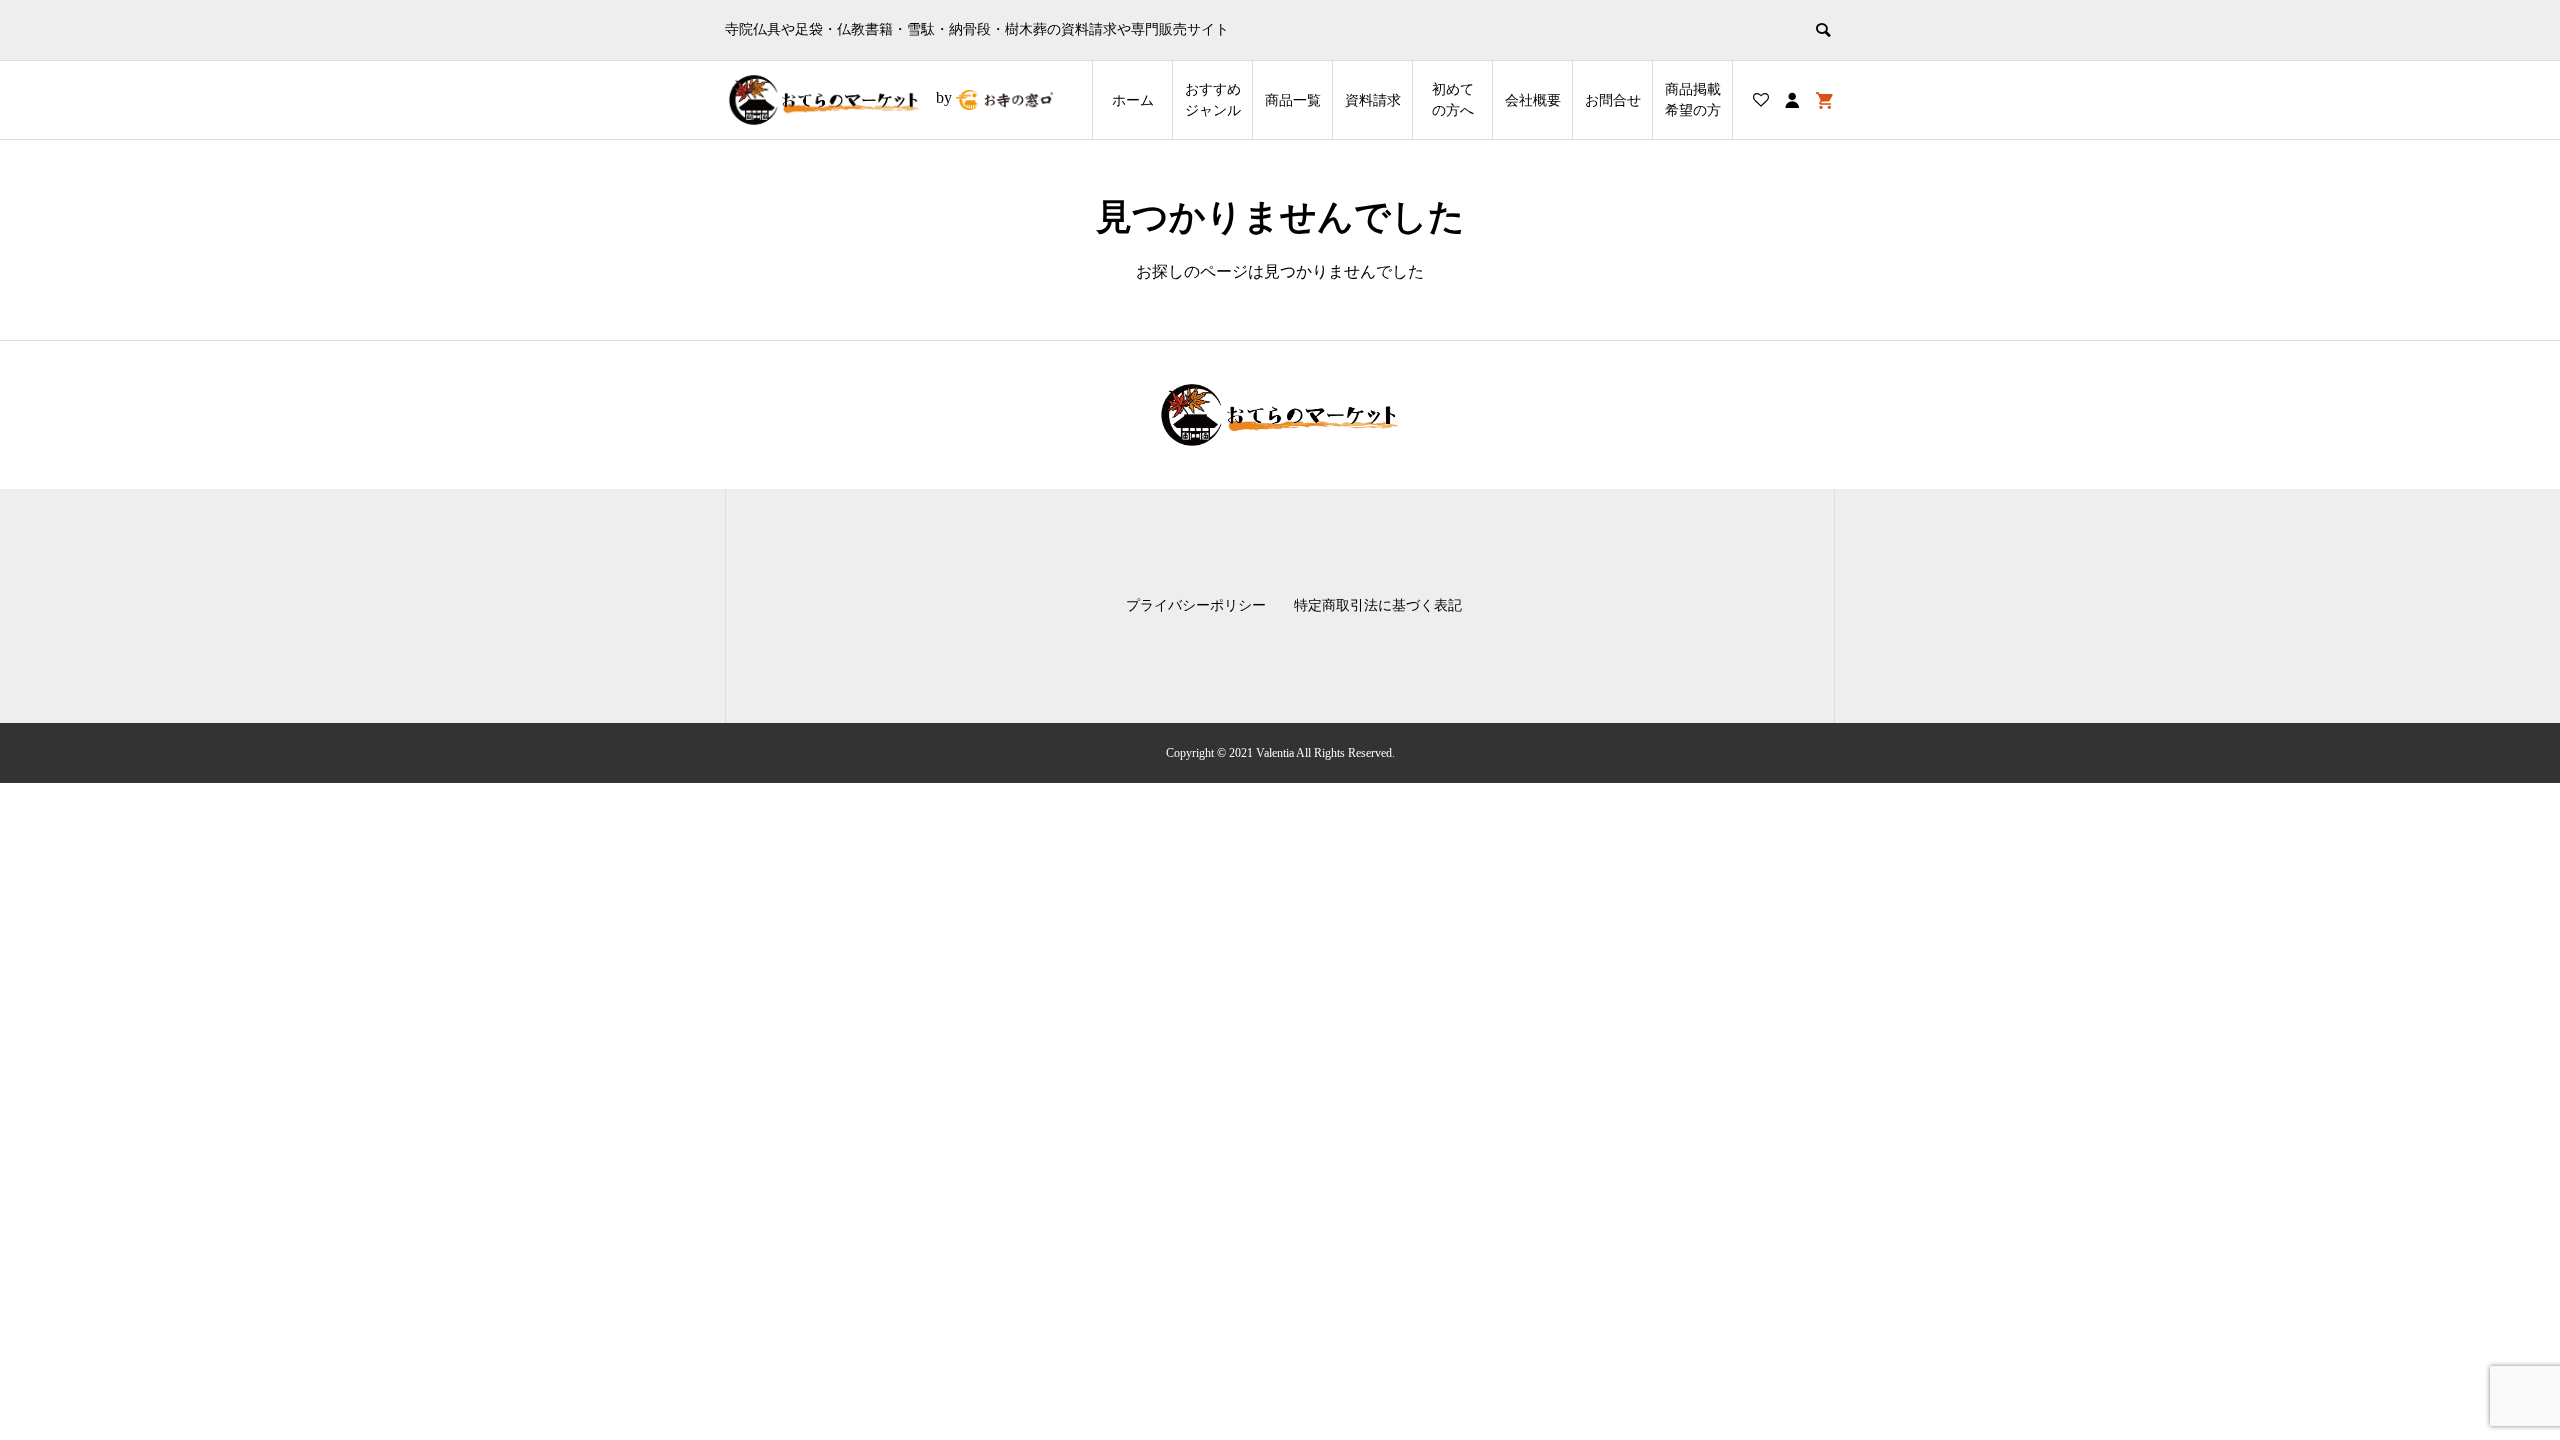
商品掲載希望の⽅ (1693, 100)
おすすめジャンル (1213, 100)
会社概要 (1533, 100)
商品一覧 (1293, 100)
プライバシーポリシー (1196, 605)
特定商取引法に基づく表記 (1378, 605)
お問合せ (1613, 100)
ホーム (1133, 100)
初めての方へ (1453, 100)
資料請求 (1373, 100)
